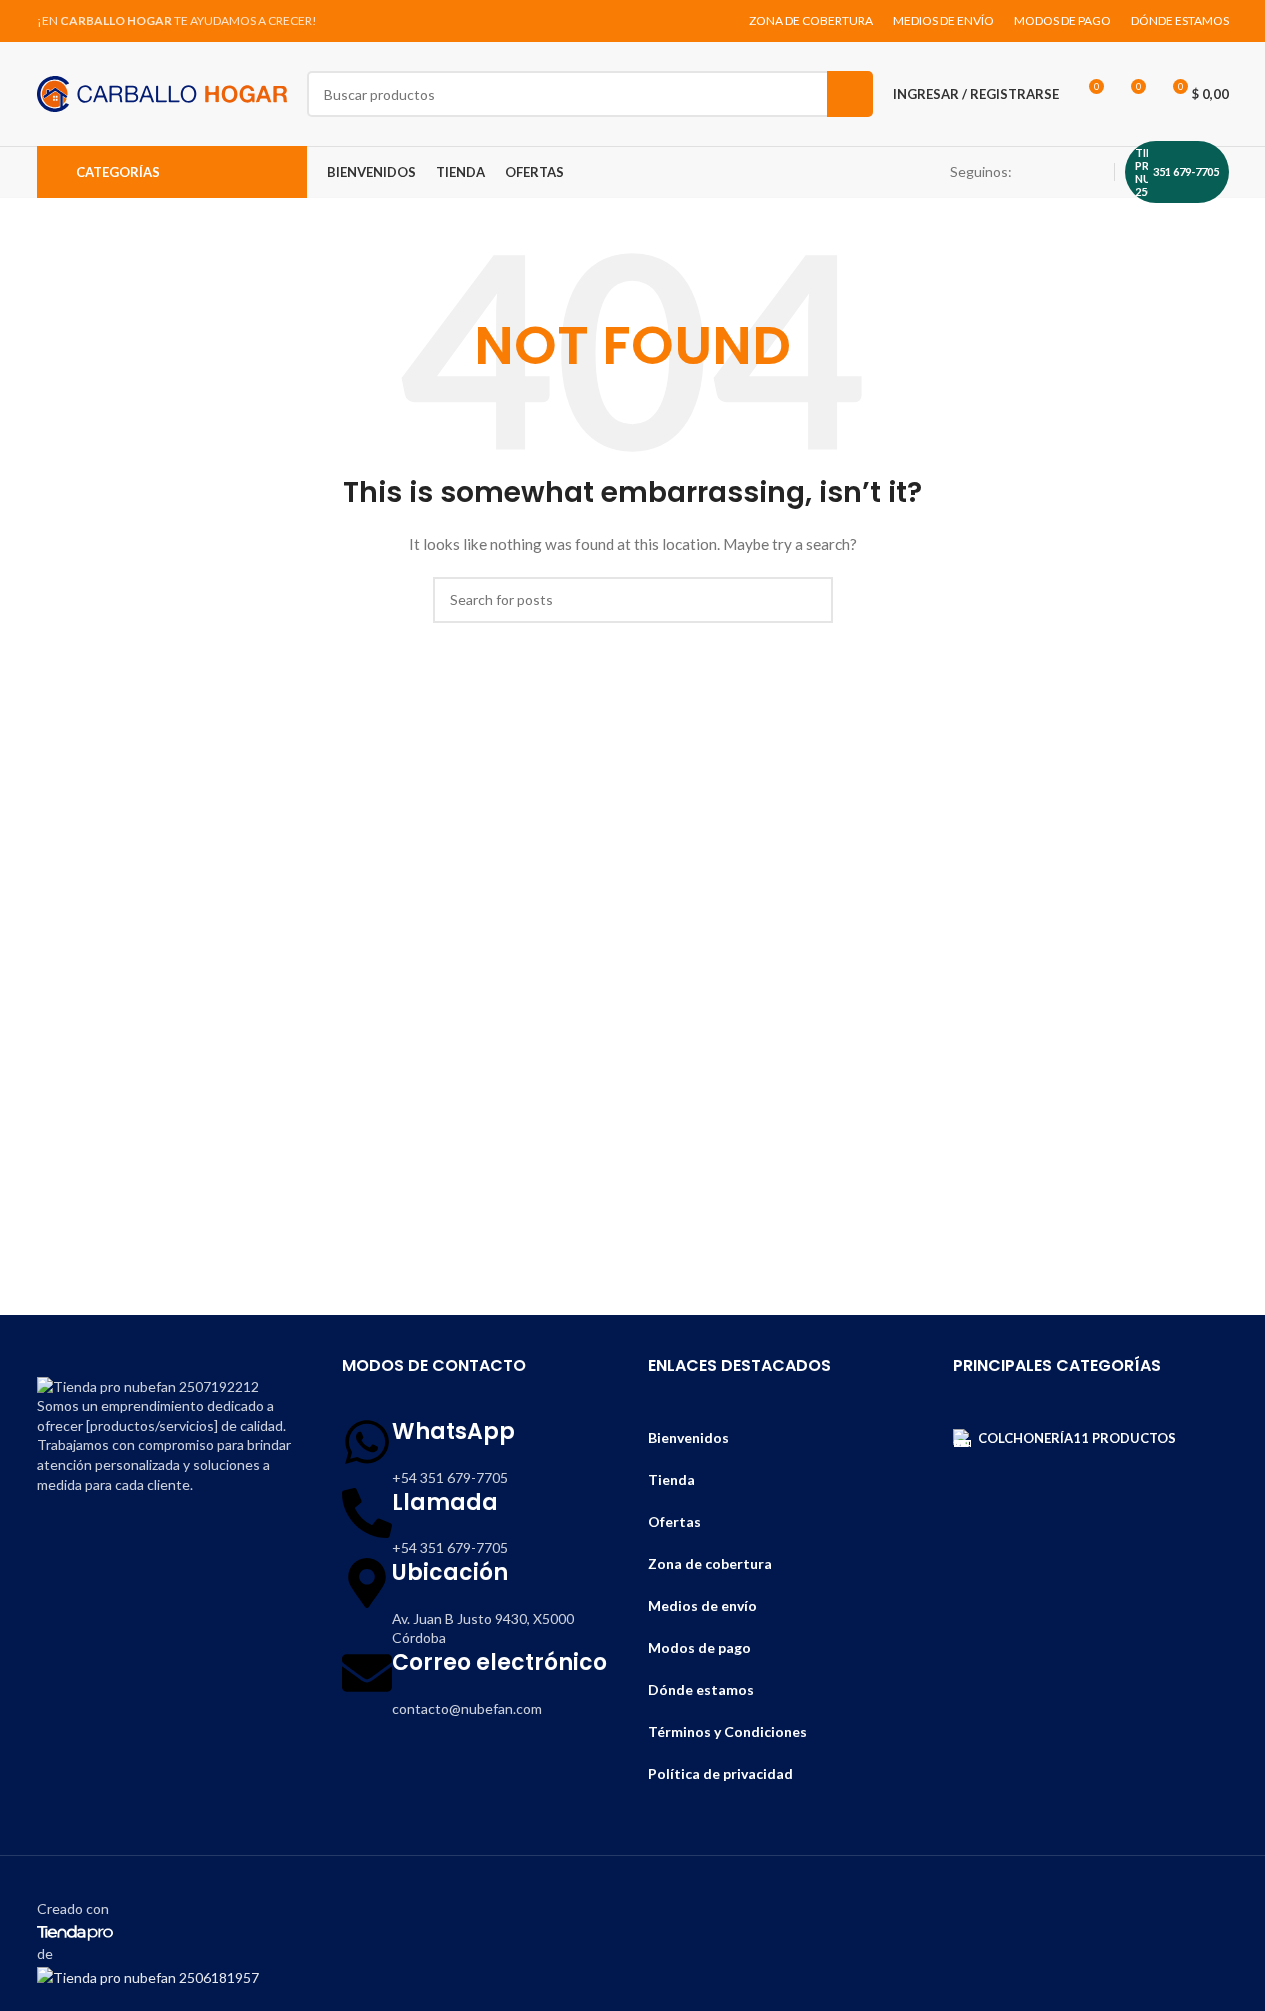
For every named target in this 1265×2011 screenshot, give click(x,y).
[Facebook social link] (1044, 172)
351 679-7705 (1186, 171)
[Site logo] (162, 92)
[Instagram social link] (1068, 172)
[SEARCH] (850, 94)
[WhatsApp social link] (1092, 172)
